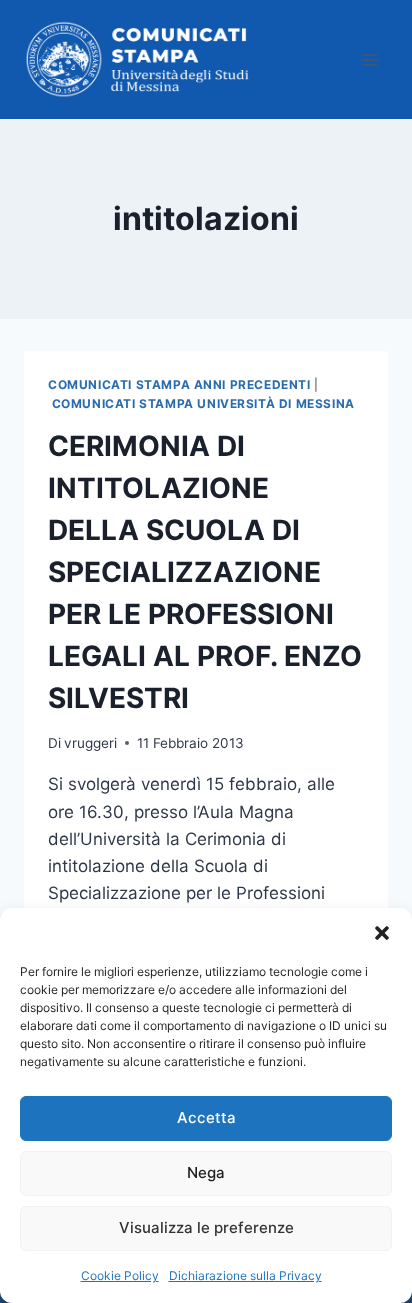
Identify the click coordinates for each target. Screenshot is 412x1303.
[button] (382, 933)
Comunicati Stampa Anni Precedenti (179, 384)
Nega (206, 1172)
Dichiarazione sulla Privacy (245, 1275)
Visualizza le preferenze (206, 1227)
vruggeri (90, 743)
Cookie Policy (120, 1275)
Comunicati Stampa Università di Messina (203, 403)
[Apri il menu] (369, 59)
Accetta (206, 1117)
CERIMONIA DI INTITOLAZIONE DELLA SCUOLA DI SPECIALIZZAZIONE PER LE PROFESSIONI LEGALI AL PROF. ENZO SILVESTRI (205, 572)
